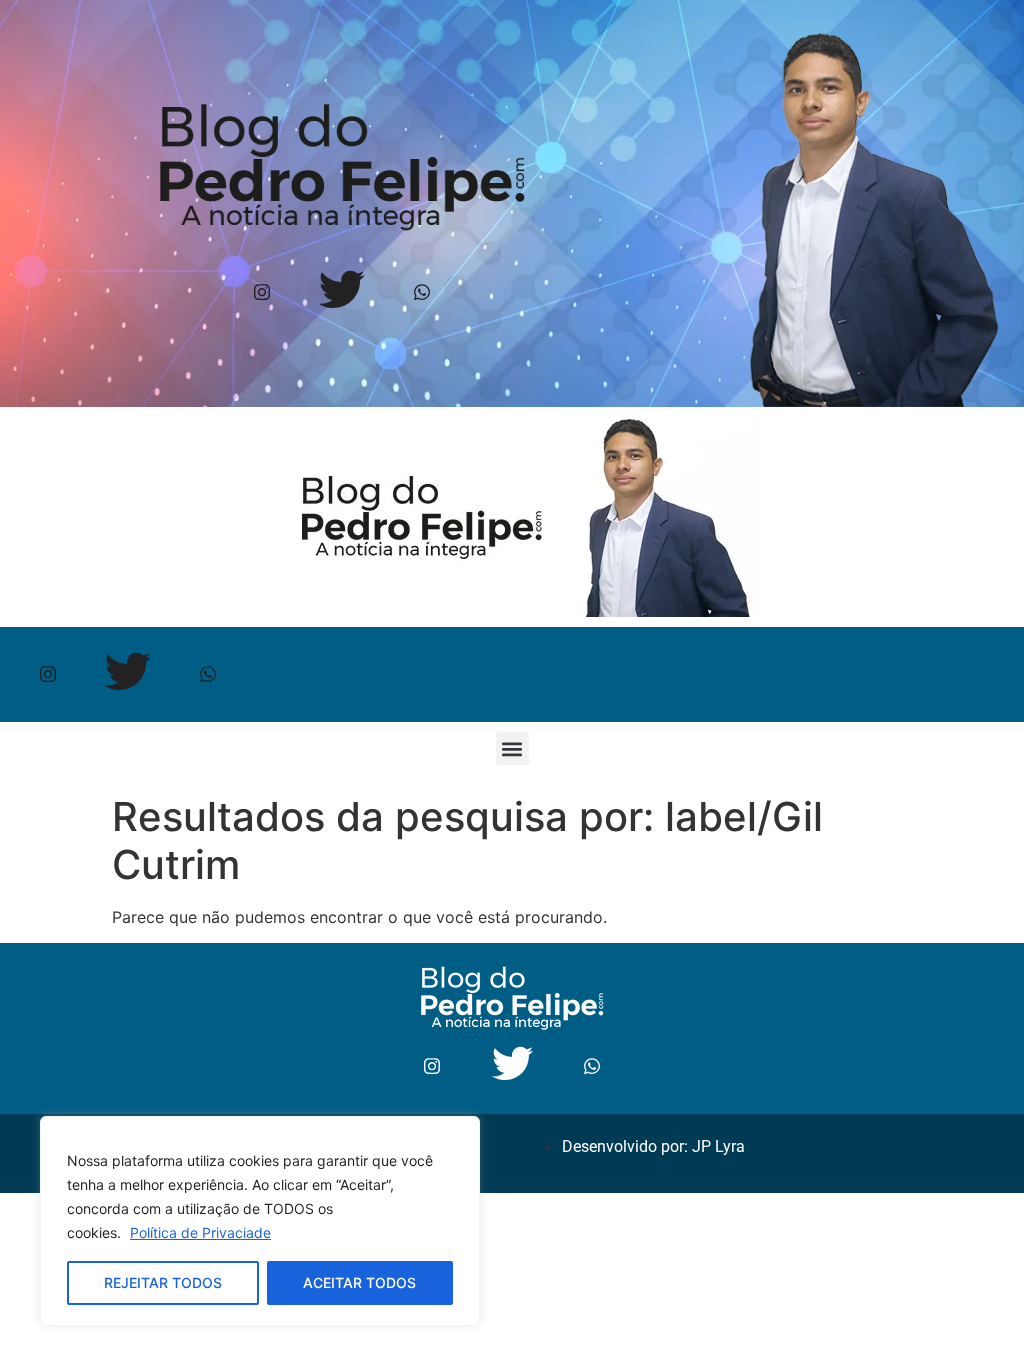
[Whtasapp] (421, 292)
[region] (260, 1221)
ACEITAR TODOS (359, 1282)
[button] (512, 748)
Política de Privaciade (200, 1232)
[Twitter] (341, 292)
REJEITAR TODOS (163, 1282)
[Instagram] (261, 292)
